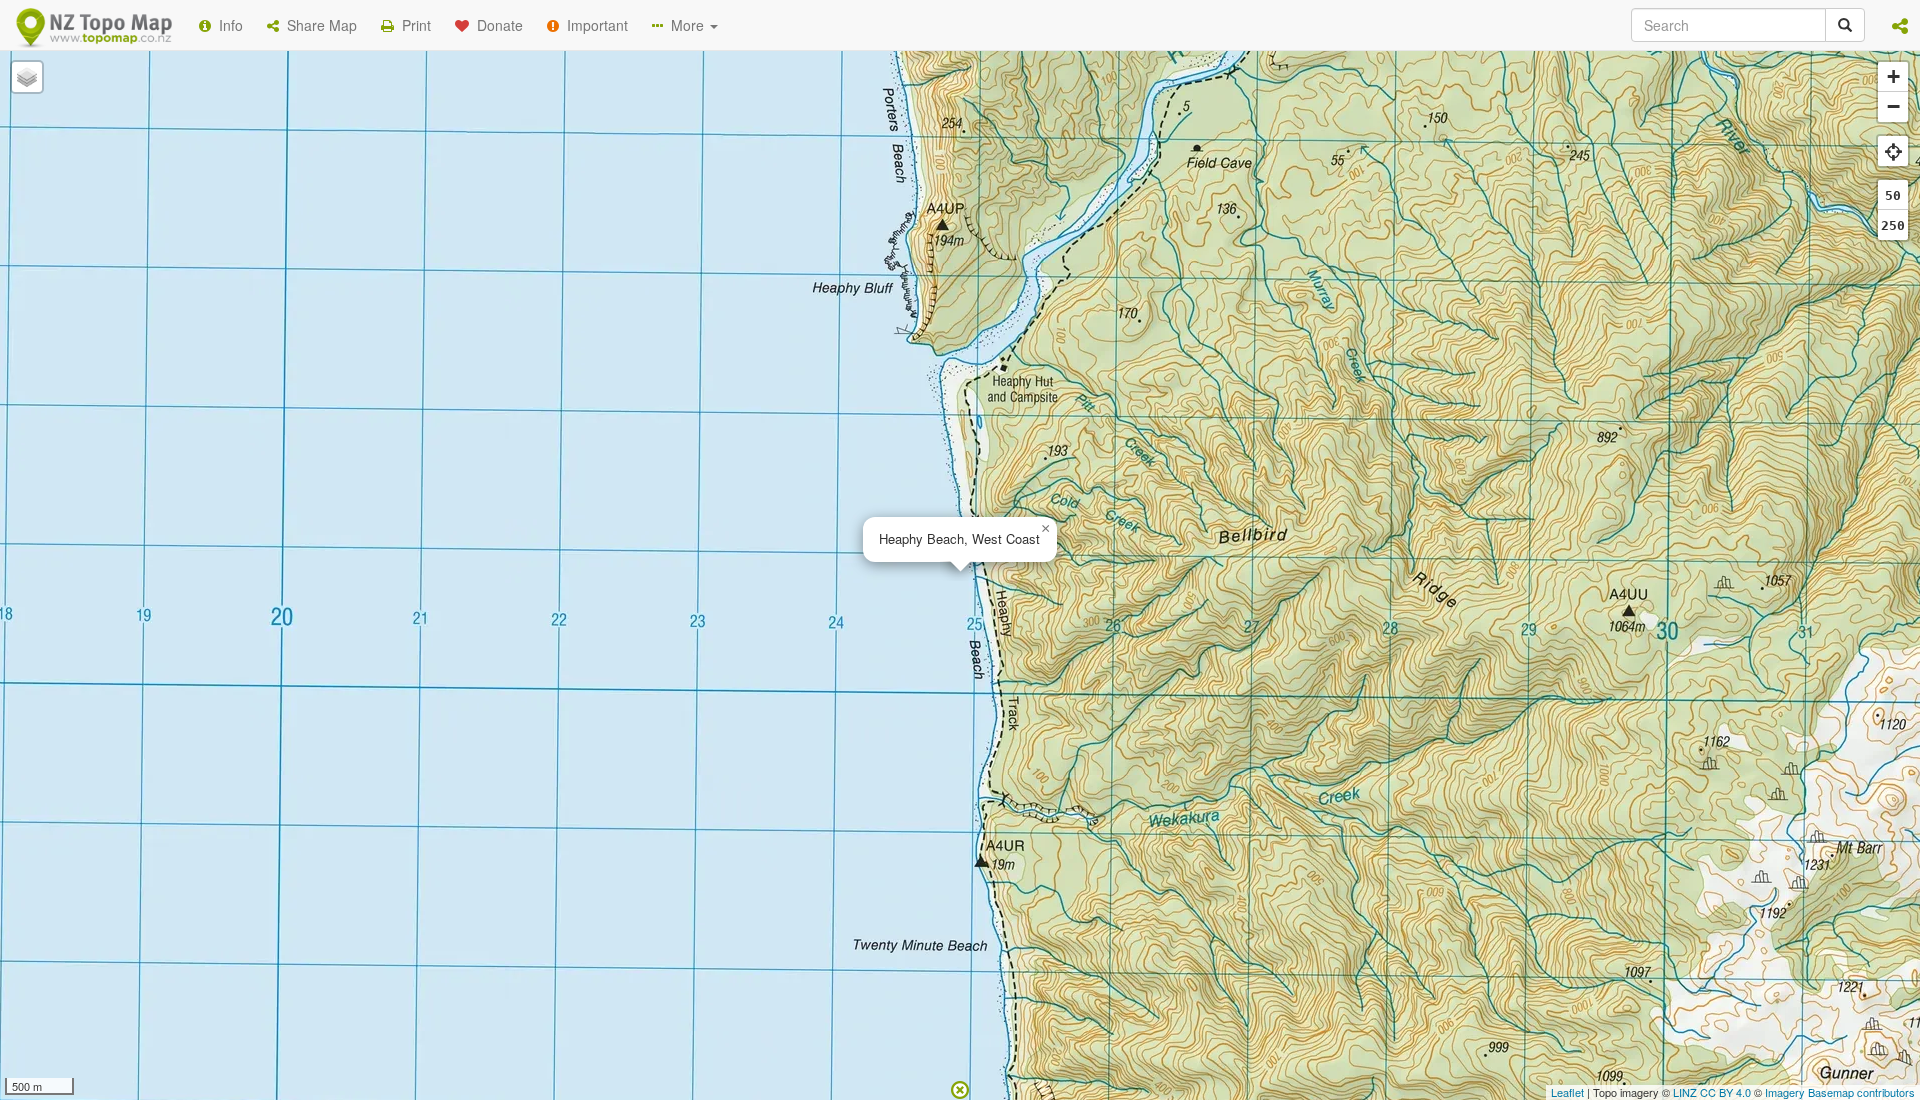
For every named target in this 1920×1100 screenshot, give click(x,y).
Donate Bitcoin (604, 230)
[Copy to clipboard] (1019, 156)
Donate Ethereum (751, 230)
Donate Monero (901, 230)
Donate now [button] (603, 156)
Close (1363, 305)
